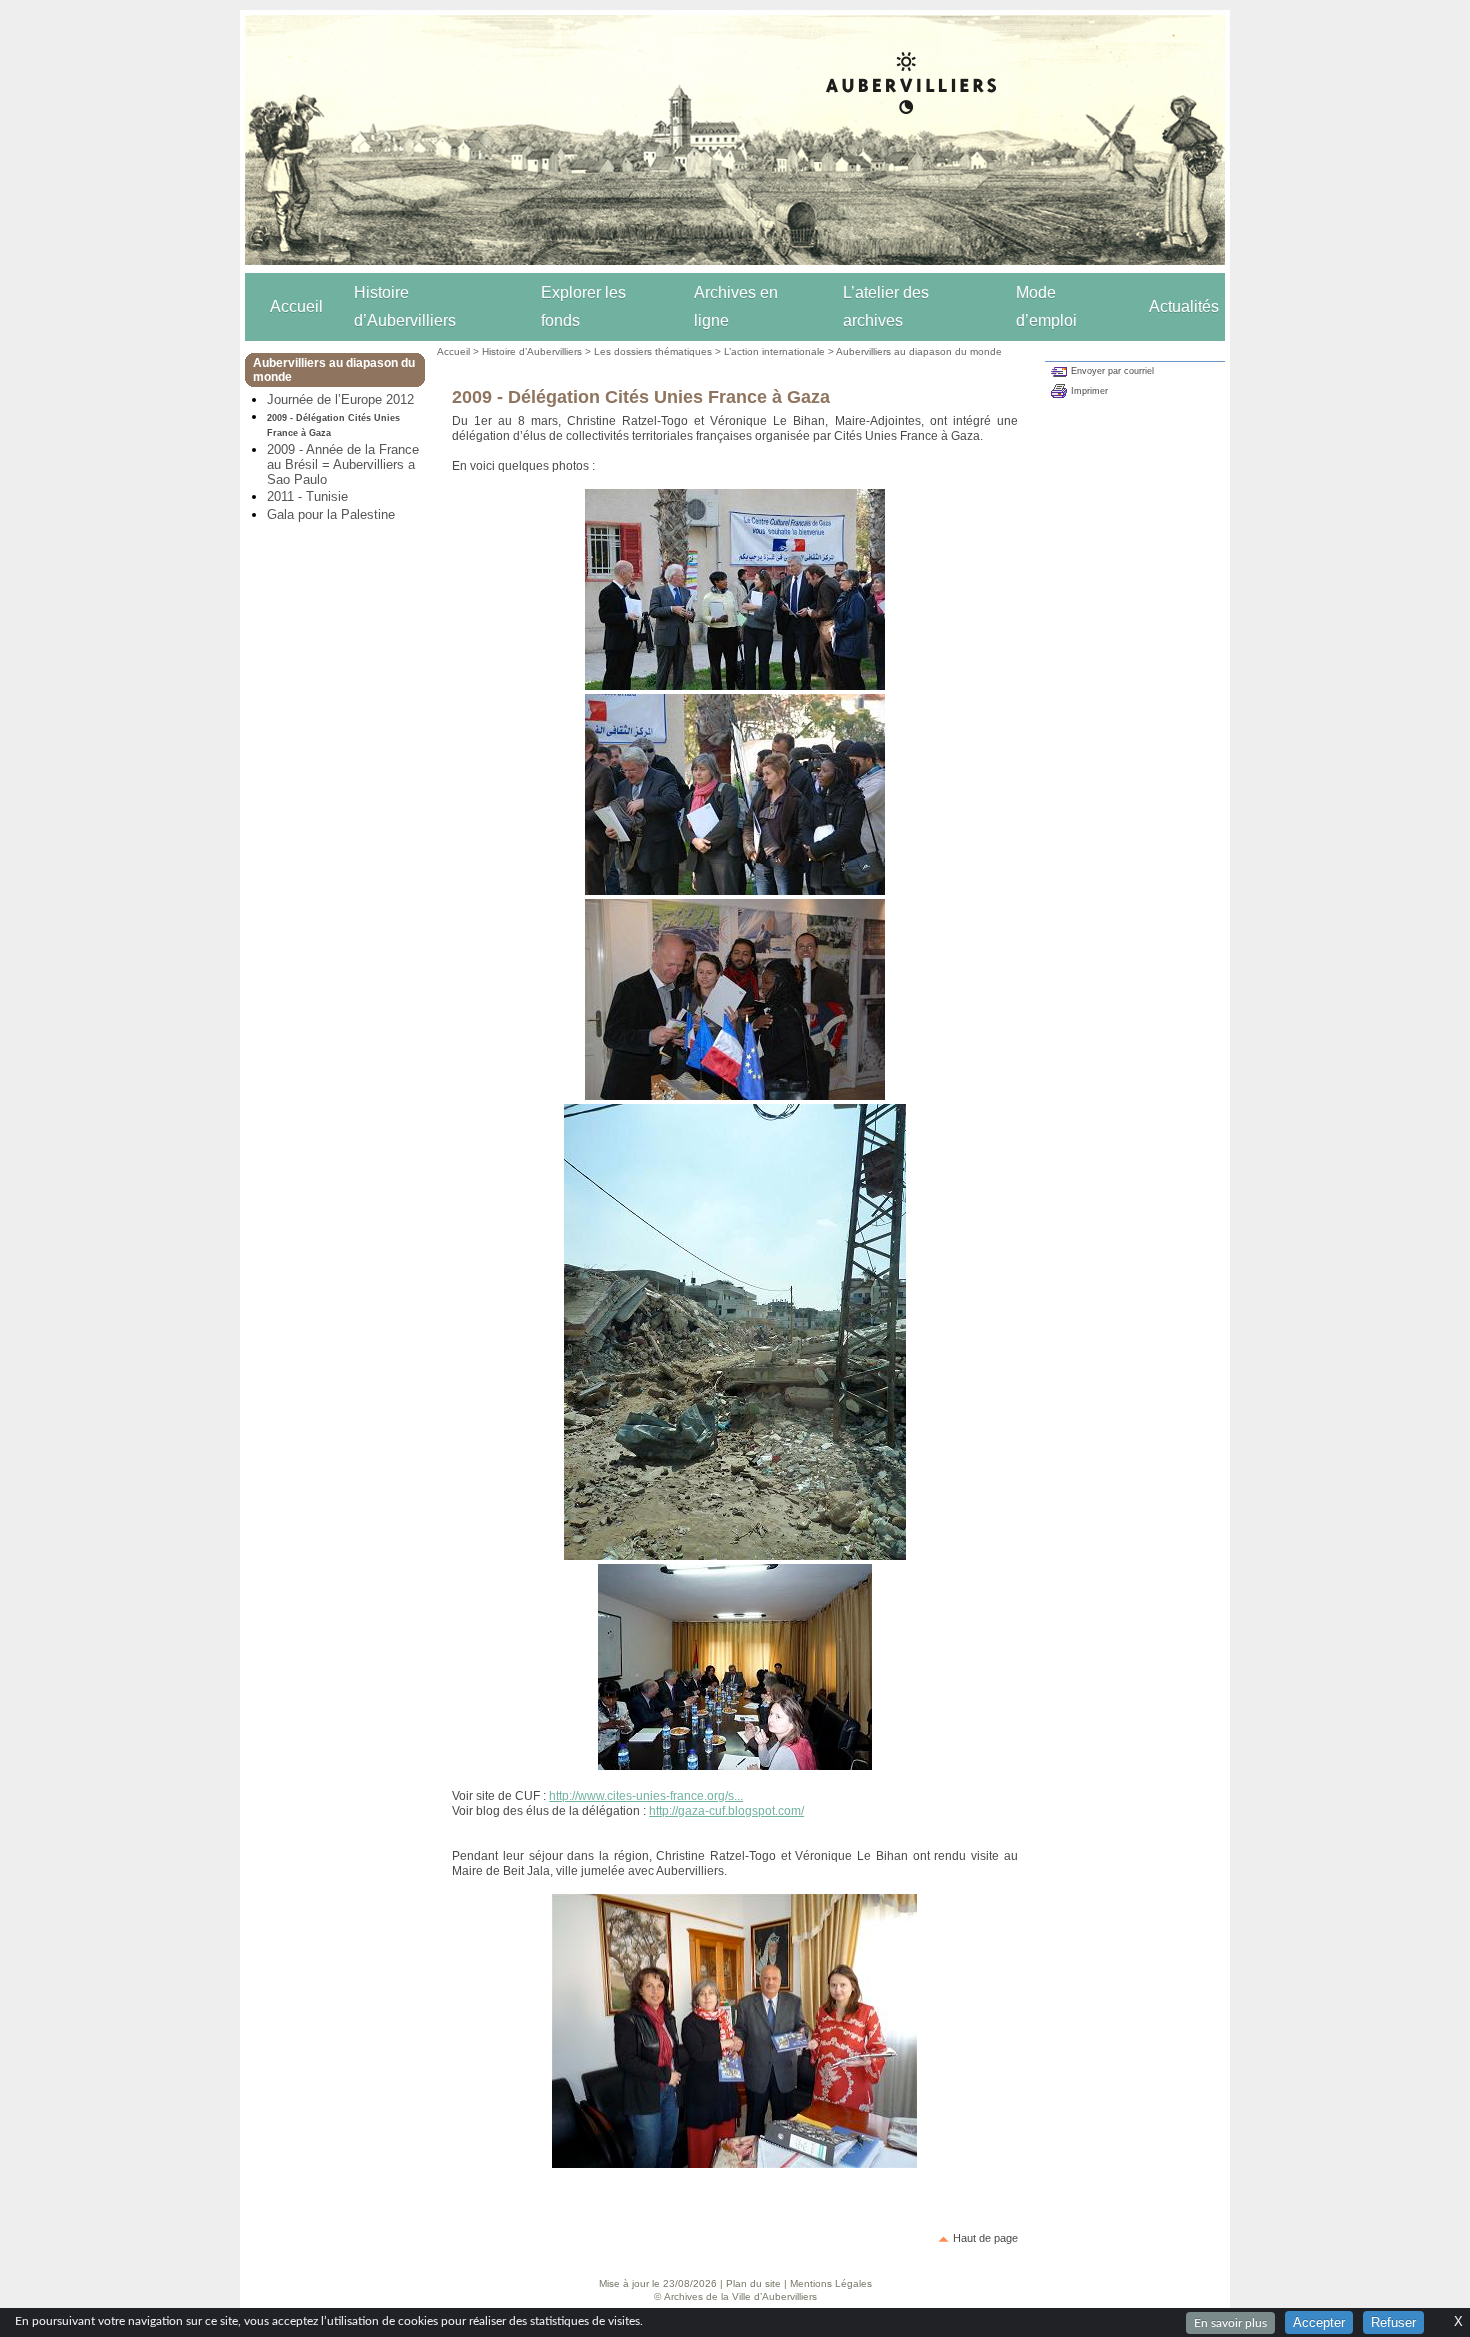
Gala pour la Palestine (331, 514)
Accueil (296, 306)
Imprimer (1089, 391)
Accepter (1319, 2322)
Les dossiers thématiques (653, 351)
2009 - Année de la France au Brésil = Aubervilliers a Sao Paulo (343, 464)
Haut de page (985, 2238)
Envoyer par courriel (1112, 371)
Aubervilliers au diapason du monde (919, 351)
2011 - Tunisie (307, 496)
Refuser (1393, 2322)
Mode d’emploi (1046, 306)
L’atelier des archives (886, 306)
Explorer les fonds (583, 306)
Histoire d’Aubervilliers (405, 306)
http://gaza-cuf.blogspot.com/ (726, 1811)
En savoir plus (1230, 2323)
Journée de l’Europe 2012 (340, 399)
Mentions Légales (831, 2283)
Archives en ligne (736, 306)
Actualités (1184, 306)
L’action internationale (774, 351)
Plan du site (753, 2283)
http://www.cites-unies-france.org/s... (646, 1796)
